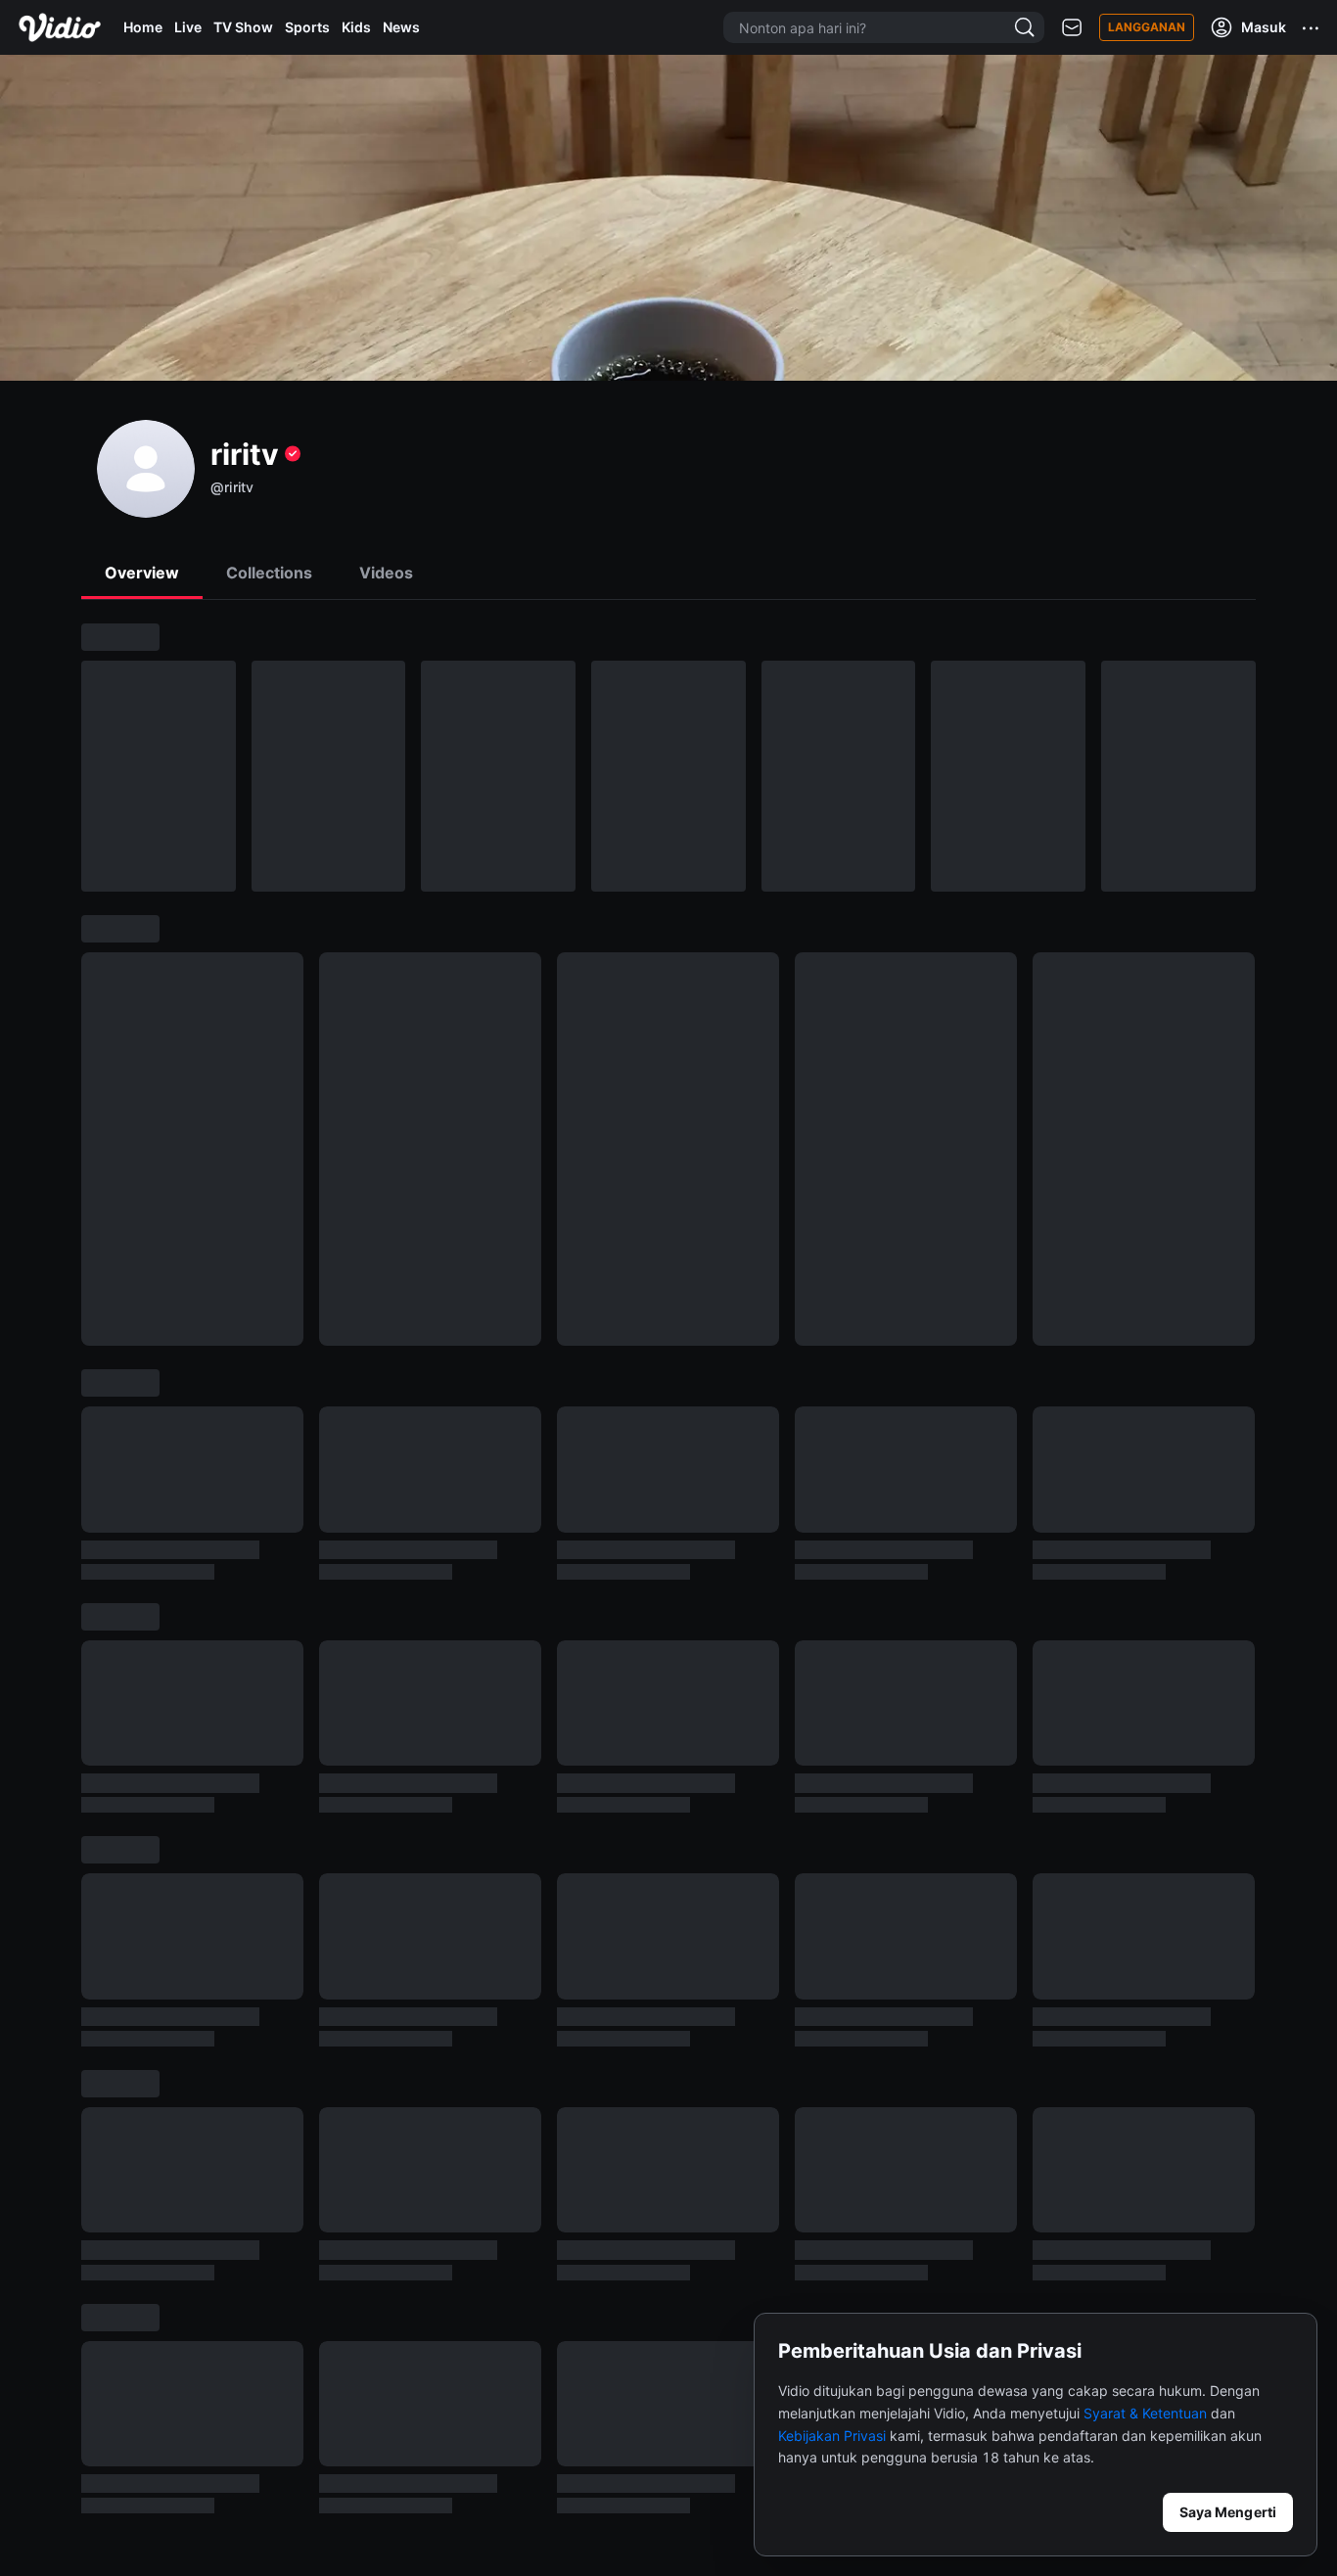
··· (1312, 27)
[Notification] (1072, 28)
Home (143, 27)
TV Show (243, 27)
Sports (307, 27)
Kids (356, 27)
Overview (142, 573)
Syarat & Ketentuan (1145, 2413)
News (401, 27)
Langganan (1147, 27)
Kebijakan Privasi (832, 2436)
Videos (386, 573)
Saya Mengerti (1228, 2512)
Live (188, 27)
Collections (269, 573)
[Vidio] (60, 27)
